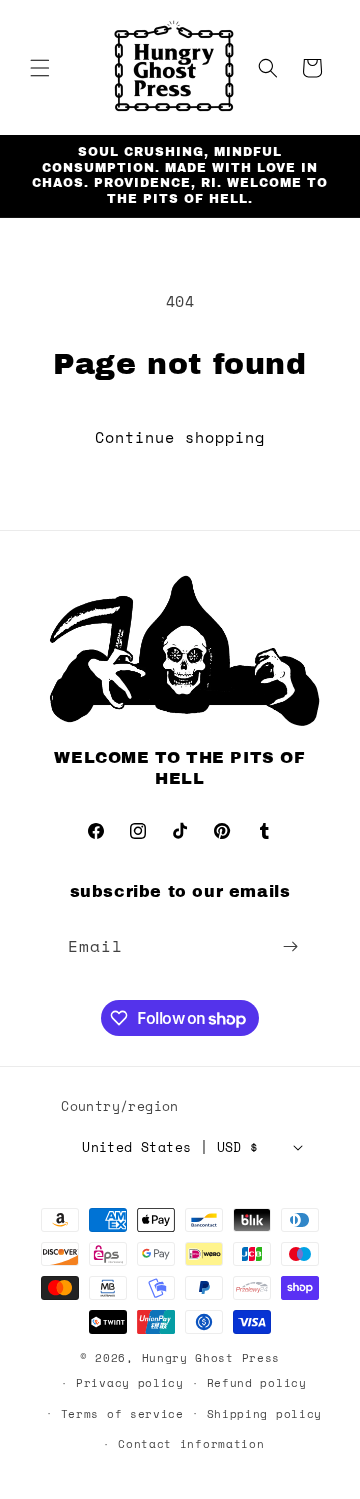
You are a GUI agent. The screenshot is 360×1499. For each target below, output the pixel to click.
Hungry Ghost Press (211, 1358)
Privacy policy (130, 1383)
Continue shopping (180, 437)
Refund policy (257, 1383)
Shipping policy (265, 1414)
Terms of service (122, 1414)
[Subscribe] (291, 946)
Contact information (191, 1444)
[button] (40, 68)
